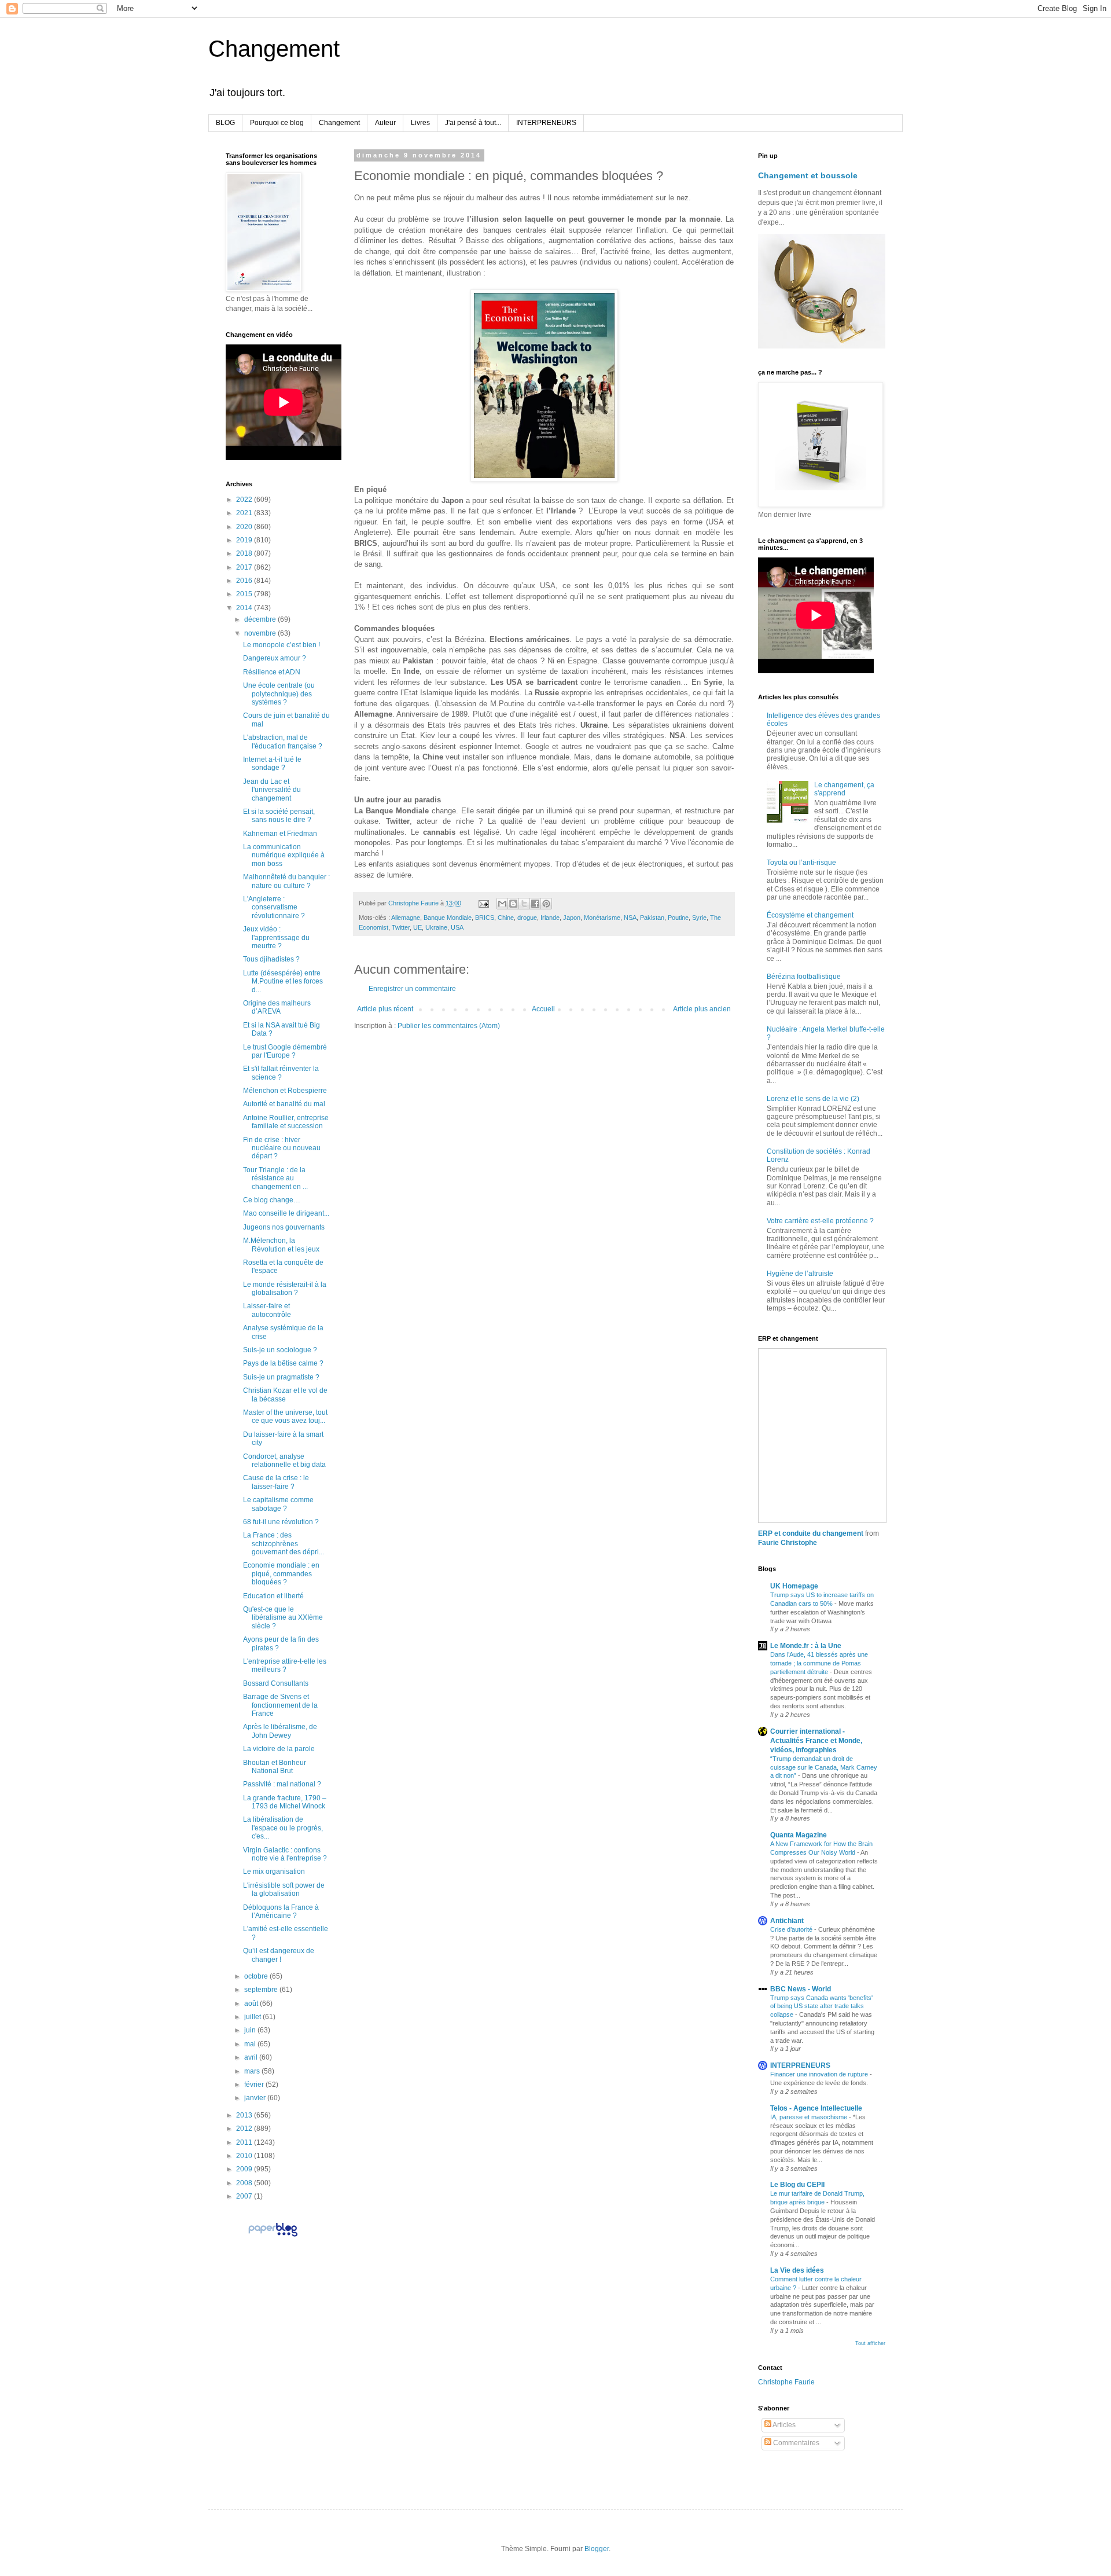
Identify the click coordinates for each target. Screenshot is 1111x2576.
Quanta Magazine (799, 1835)
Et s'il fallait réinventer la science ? (281, 1073)
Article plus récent (385, 1009)
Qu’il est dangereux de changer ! (279, 1955)
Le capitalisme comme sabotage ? (278, 1504)
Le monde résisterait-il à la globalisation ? (285, 1289)
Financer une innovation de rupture (820, 2074)
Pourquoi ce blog (277, 123)
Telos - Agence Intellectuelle (816, 2108)
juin (251, 2030)
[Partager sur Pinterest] (546, 904)
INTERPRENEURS (546, 123)
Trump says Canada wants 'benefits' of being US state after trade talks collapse (821, 2006)
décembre (261, 619)
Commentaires (795, 2443)
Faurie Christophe (788, 1543)
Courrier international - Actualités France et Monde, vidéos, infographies (816, 1741)
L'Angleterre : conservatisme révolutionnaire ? (274, 907)
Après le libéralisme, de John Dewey (280, 1731)
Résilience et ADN (272, 672)
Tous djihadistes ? (271, 959)
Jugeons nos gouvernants (284, 1227)
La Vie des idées (797, 2270)
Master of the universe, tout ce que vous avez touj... (285, 1417)
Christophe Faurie (786, 2382)
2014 (245, 608)
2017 (245, 567)
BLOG (225, 123)
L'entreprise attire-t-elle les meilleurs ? (285, 1665)
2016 (245, 581)
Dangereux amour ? (275, 658)
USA (457, 927)
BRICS (485, 918)
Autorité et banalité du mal (284, 1104)
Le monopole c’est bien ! (282, 645)
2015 (245, 594)
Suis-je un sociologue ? (280, 1350)
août (252, 2003)
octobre (257, 1976)
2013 (245, 2115)
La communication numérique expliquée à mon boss (284, 855)
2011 (245, 2142)
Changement (274, 49)
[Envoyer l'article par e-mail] (483, 903)
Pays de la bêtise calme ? (283, 1363)
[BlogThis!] (513, 904)
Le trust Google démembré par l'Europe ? (285, 1051)
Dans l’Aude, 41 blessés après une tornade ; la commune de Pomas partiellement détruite (819, 1663)
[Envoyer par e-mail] (502, 904)
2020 (245, 527)
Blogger (597, 2549)
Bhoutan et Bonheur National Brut (275, 1767)
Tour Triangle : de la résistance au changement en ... (275, 1178)
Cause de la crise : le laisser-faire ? (276, 1482)
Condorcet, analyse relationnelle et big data (284, 1461)
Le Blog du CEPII (797, 2185)
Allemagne (406, 918)
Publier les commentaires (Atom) (449, 1026)
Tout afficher (870, 2343)
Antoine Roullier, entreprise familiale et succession (286, 1122)
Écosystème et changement (810, 915)
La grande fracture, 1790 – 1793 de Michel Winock (285, 1802)
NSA (630, 918)
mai (251, 2044)
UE (417, 927)
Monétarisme (602, 918)
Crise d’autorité (792, 1929)
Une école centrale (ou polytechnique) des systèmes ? (279, 694)
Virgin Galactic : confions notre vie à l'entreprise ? (285, 1854)
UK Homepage (794, 1586)
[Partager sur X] (524, 904)
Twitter (401, 927)
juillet (253, 2017)
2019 (245, 540)
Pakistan (652, 918)
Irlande (550, 918)
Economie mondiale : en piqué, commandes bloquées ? (281, 1574)
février (255, 2085)
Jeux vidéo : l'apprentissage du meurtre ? (276, 937)
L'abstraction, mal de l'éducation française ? (283, 742)
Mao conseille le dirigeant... (286, 1213)
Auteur (385, 123)
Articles (783, 2425)
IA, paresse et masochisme (810, 2117)
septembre (262, 1990)
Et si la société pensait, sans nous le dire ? (279, 816)
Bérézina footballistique (804, 977)
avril (252, 2057)
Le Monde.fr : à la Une (806, 1646)
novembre (261, 633)
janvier (256, 2098)
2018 (245, 553)
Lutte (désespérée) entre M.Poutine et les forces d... (283, 981)
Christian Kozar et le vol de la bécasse (285, 1395)
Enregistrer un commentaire (412, 989)
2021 (245, 513)
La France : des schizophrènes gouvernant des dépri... (284, 1544)
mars (253, 2071)
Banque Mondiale (448, 918)
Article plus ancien (702, 1009)
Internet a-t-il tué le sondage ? (272, 764)
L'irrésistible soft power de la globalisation (284, 1889)
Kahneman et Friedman (280, 834)
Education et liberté (273, 1596)
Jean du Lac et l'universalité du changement (272, 790)
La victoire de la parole (279, 1749)
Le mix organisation (274, 1872)
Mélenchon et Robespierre (285, 1091)
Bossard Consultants (276, 1683)
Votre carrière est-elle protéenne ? (820, 1221)
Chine (506, 918)
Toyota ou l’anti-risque (801, 863)
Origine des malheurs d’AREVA (277, 1007)
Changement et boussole (808, 175)
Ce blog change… (272, 1200)
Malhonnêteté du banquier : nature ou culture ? (286, 881)
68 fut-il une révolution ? (281, 1522)
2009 (245, 2169)
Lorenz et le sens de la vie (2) (813, 1099)
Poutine (678, 918)
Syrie (699, 918)
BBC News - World (801, 1989)
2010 (245, 2156)
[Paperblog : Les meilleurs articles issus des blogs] (273, 2236)
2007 (245, 2196)
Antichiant (787, 1921)
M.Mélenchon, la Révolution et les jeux (281, 1245)
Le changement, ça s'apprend (844, 789)
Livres (420, 123)
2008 (245, 2183)
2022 (245, 500)
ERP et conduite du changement (811, 1533)
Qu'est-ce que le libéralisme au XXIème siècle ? (283, 1618)
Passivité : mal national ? (282, 1784)
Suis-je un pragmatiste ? (281, 1377)
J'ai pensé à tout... (473, 123)
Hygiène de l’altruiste (800, 1274)
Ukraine (436, 927)
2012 (245, 2129)
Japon (572, 918)
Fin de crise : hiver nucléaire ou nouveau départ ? (282, 1148)
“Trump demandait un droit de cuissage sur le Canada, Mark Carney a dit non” (824, 1767)
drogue (527, 918)
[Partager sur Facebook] (535, 904)
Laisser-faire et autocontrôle (267, 1310)
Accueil (543, 1009)
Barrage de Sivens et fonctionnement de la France (280, 1705)
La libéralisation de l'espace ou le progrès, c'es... (283, 1828)
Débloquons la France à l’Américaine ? (281, 1911)
